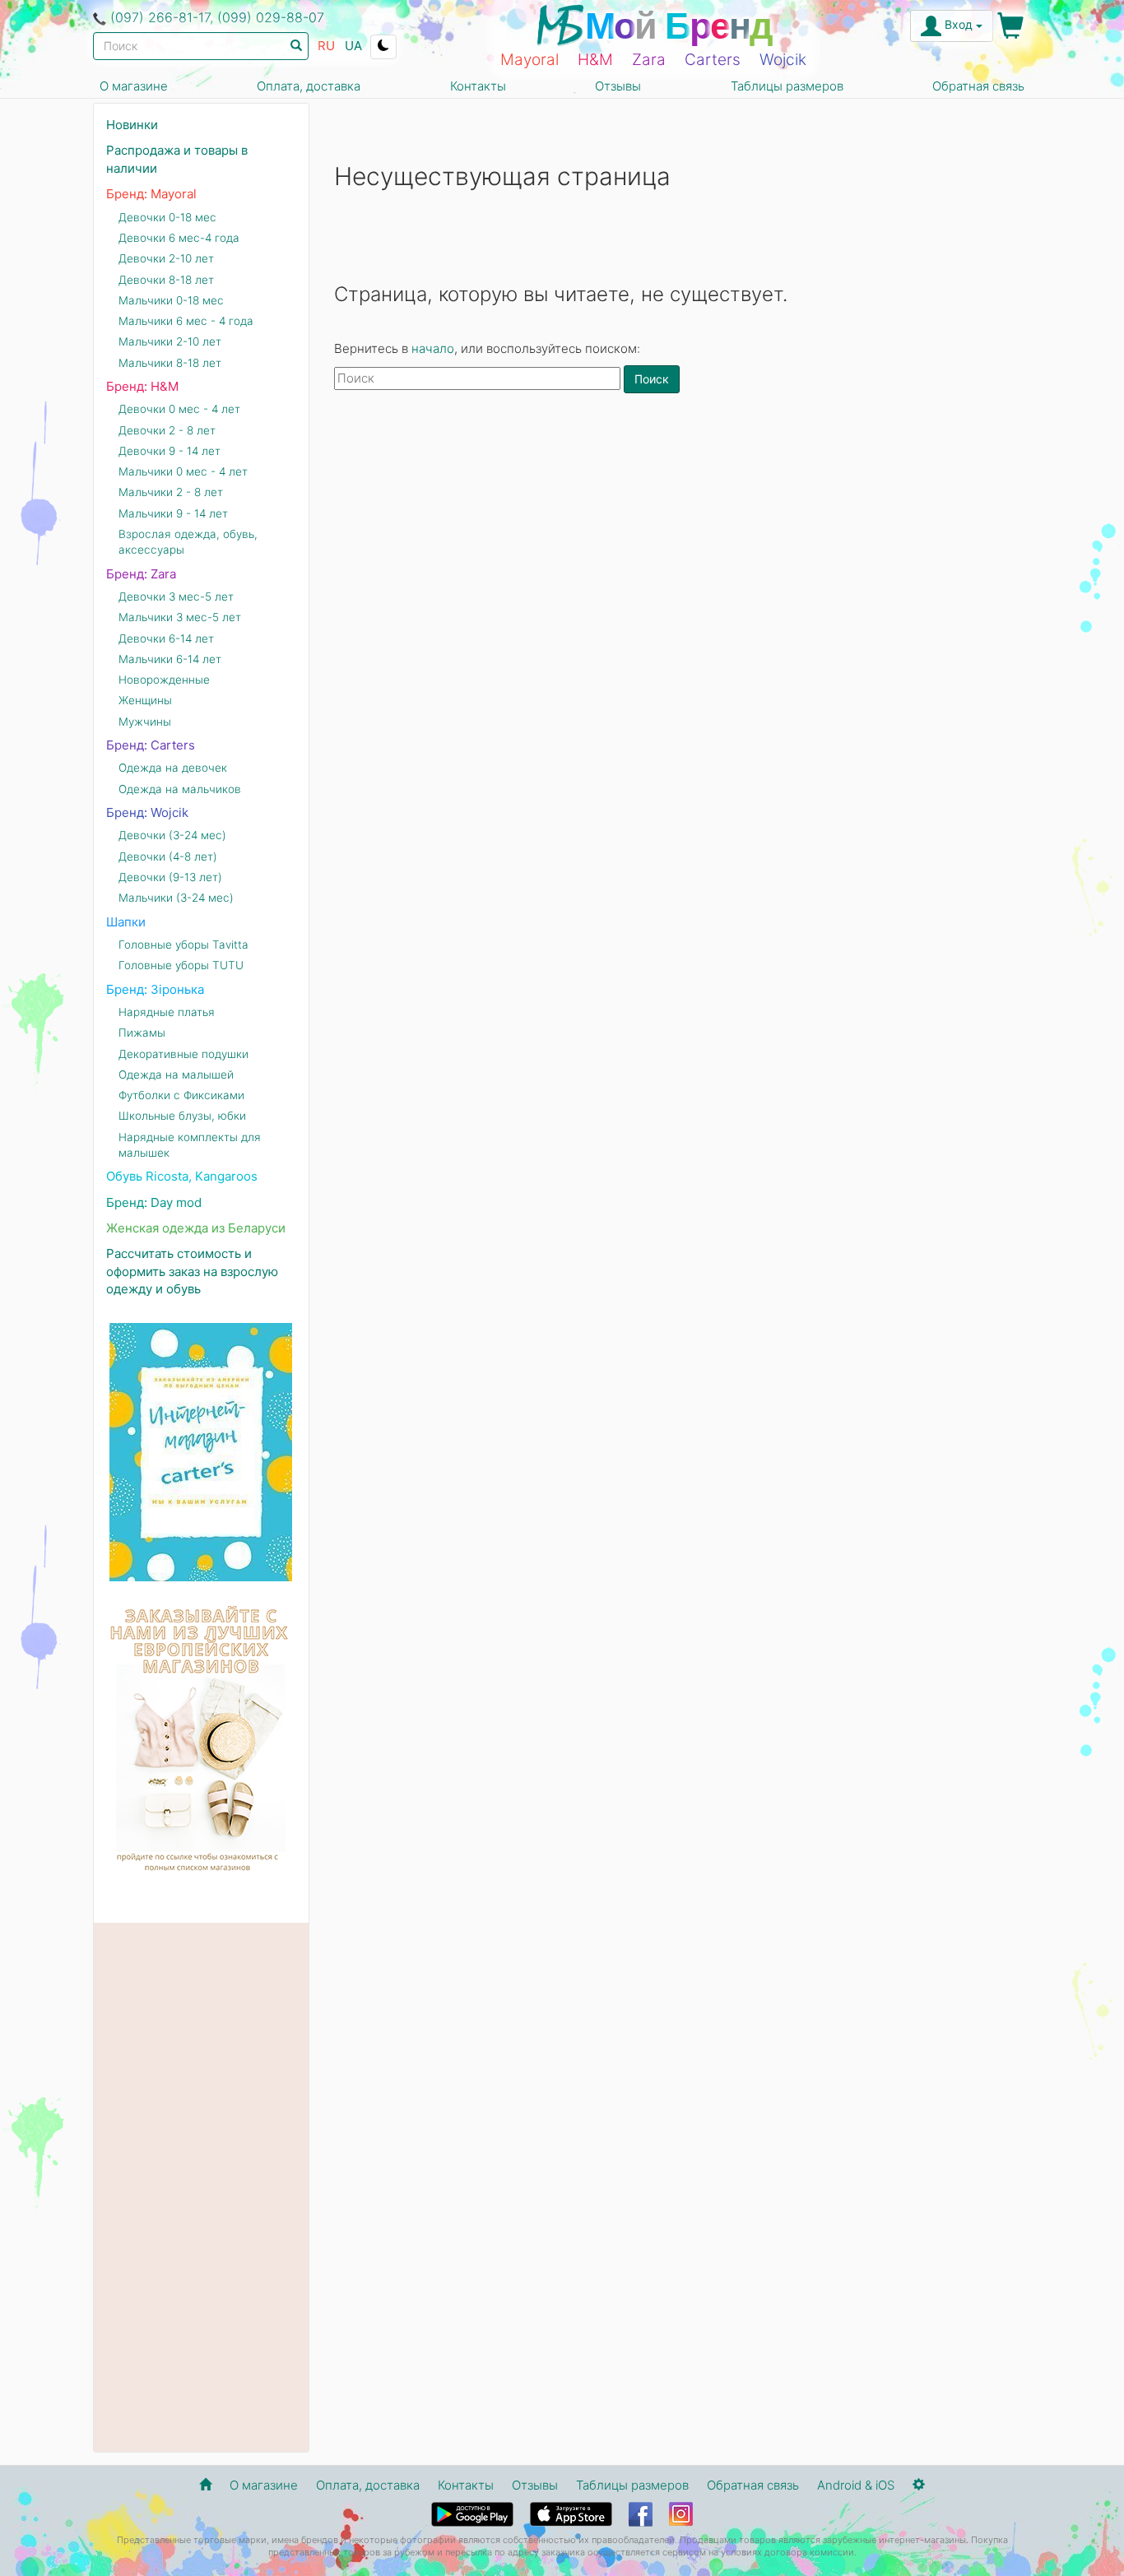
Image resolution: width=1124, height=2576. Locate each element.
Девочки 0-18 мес (167, 217)
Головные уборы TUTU (181, 965)
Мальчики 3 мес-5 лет (180, 617)
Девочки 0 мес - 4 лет (179, 409)
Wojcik (783, 60)
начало (433, 348)
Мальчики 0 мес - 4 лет (183, 471)
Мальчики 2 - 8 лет (171, 492)
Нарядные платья (167, 1012)
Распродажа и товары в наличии (177, 159)
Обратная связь (978, 86)
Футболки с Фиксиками (181, 1095)
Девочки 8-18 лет (166, 280)
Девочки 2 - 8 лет (167, 430)
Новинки (132, 125)
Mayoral (529, 60)
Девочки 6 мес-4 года (179, 238)
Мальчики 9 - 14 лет (173, 513)
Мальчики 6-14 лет (170, 659)
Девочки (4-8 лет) (168, 856)
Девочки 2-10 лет (166, 258)
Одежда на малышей (176, 1074)
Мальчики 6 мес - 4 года (186, 321)
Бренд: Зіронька (155, 989)
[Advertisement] (683, 535)
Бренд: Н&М (142, 386)
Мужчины (145, 722)
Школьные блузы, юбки (182, 1116)
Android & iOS (856, 2485)
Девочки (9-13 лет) (170, 877)
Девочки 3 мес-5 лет (176, 596)
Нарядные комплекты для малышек (190, 1145)
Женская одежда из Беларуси (196, 1228)
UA (353, 46)
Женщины (145, 700)
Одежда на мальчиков (180, 789)
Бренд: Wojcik (147, 812)
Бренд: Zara (141, 574)
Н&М (595, 60)
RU (326, 46)
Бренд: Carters (151, 745)
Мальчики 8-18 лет (170, 363)
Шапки (126, 922)
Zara (649, 60)
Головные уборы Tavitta (183, 945)
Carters (713, 60)
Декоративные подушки (183, 1054)
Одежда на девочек (173, 768)
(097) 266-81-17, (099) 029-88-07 (217, 17)
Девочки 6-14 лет (166, 638)
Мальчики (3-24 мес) (176, 898)
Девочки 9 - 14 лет (170, 451)
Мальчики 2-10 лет (170, 341)
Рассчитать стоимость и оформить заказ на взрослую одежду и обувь (192, 1271)
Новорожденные (164, 680)
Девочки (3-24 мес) (172, 835)
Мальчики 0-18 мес (171, 300)
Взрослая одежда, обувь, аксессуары (188, 542)
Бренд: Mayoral (151, 194)
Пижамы (142, 1033)
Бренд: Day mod (154, 1202)
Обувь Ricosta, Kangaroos (182, 1176)
